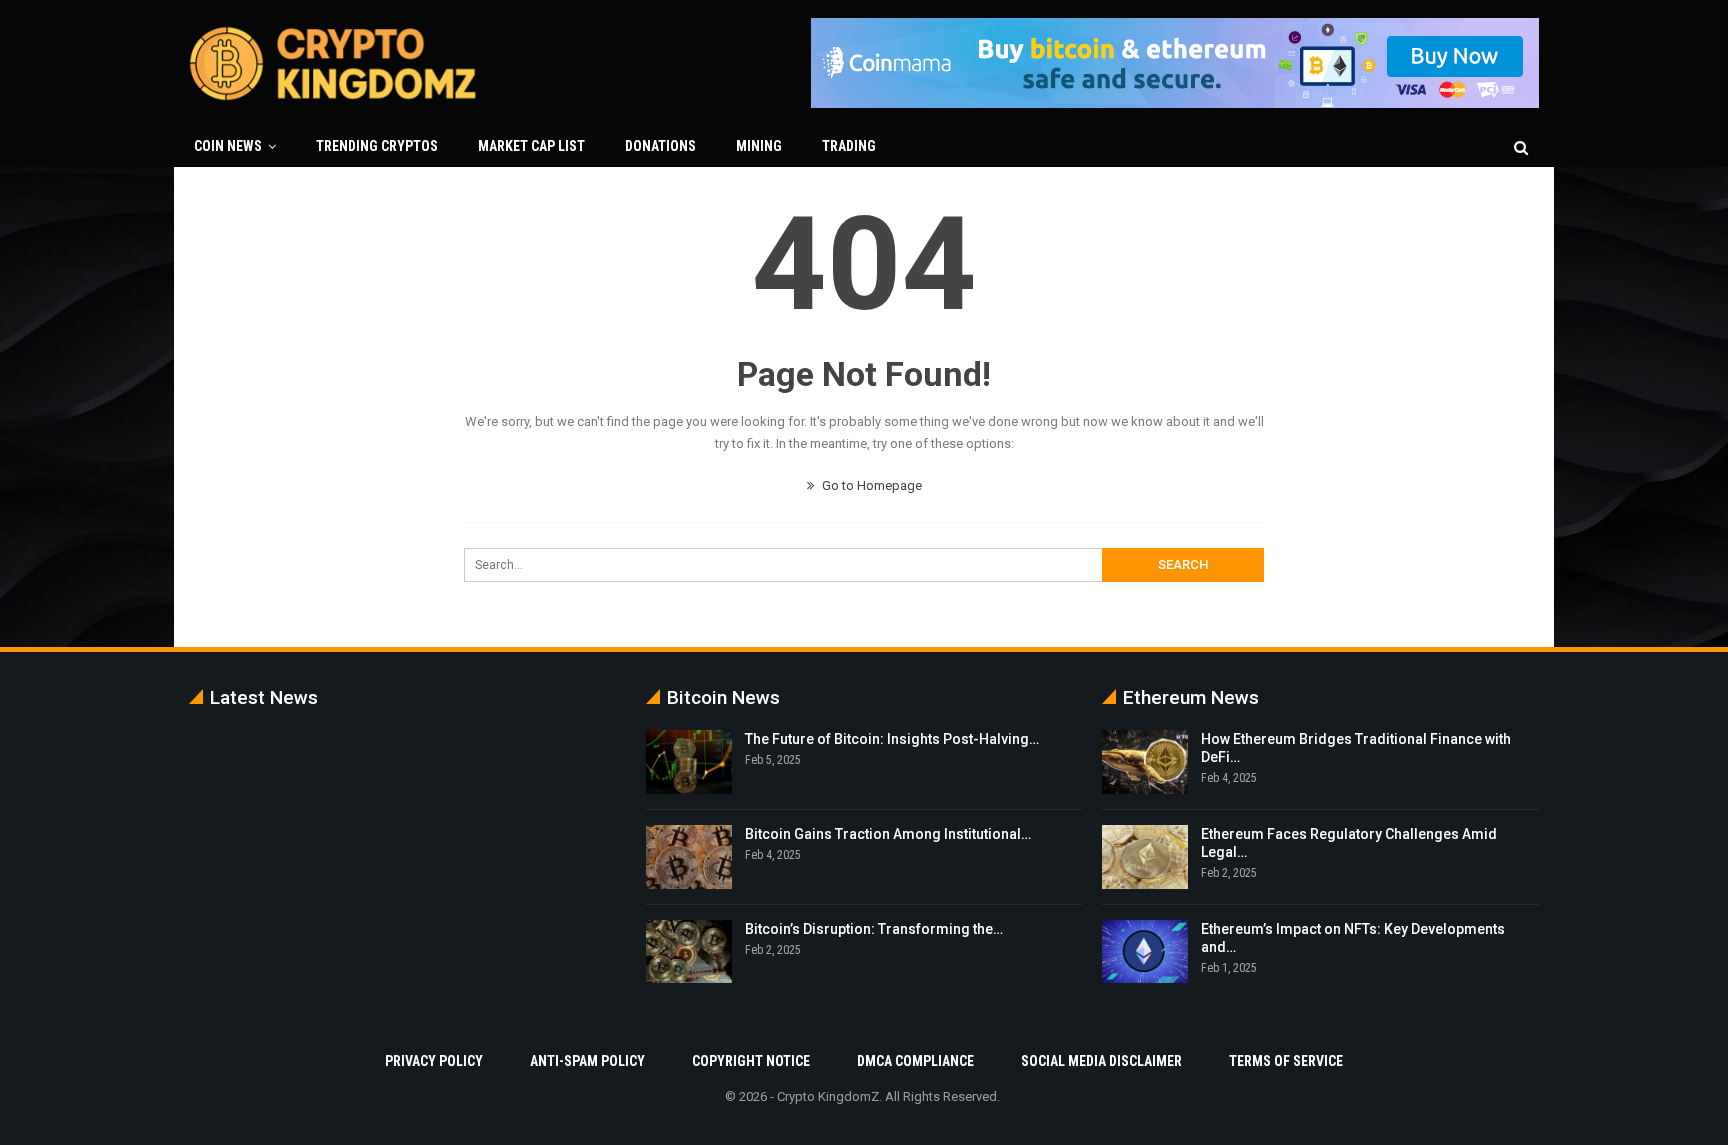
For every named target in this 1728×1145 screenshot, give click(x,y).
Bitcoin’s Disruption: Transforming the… (874, 929)
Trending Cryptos (377, 146)
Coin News (228, 146)
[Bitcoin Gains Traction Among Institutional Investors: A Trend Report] (689, 857)
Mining (759, 146)
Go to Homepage (870, 485)
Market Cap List (531, 146)
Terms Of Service (1286, 1061)
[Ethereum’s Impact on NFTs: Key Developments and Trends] (1145, 952)
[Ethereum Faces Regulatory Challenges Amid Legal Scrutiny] (1145, 857)
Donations (660, 146)
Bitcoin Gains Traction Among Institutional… (888, 834)
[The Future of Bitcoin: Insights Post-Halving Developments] (689, 762)
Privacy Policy (434, 1061)
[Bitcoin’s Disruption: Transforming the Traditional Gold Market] (689, 952)
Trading (849, 146)
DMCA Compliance (915, 1061)
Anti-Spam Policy (587, 1061)
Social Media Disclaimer (1101, 1061)
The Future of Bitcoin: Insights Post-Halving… (892, 739)
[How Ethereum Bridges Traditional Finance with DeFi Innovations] (1145, 762)
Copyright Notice (751, 1061)
